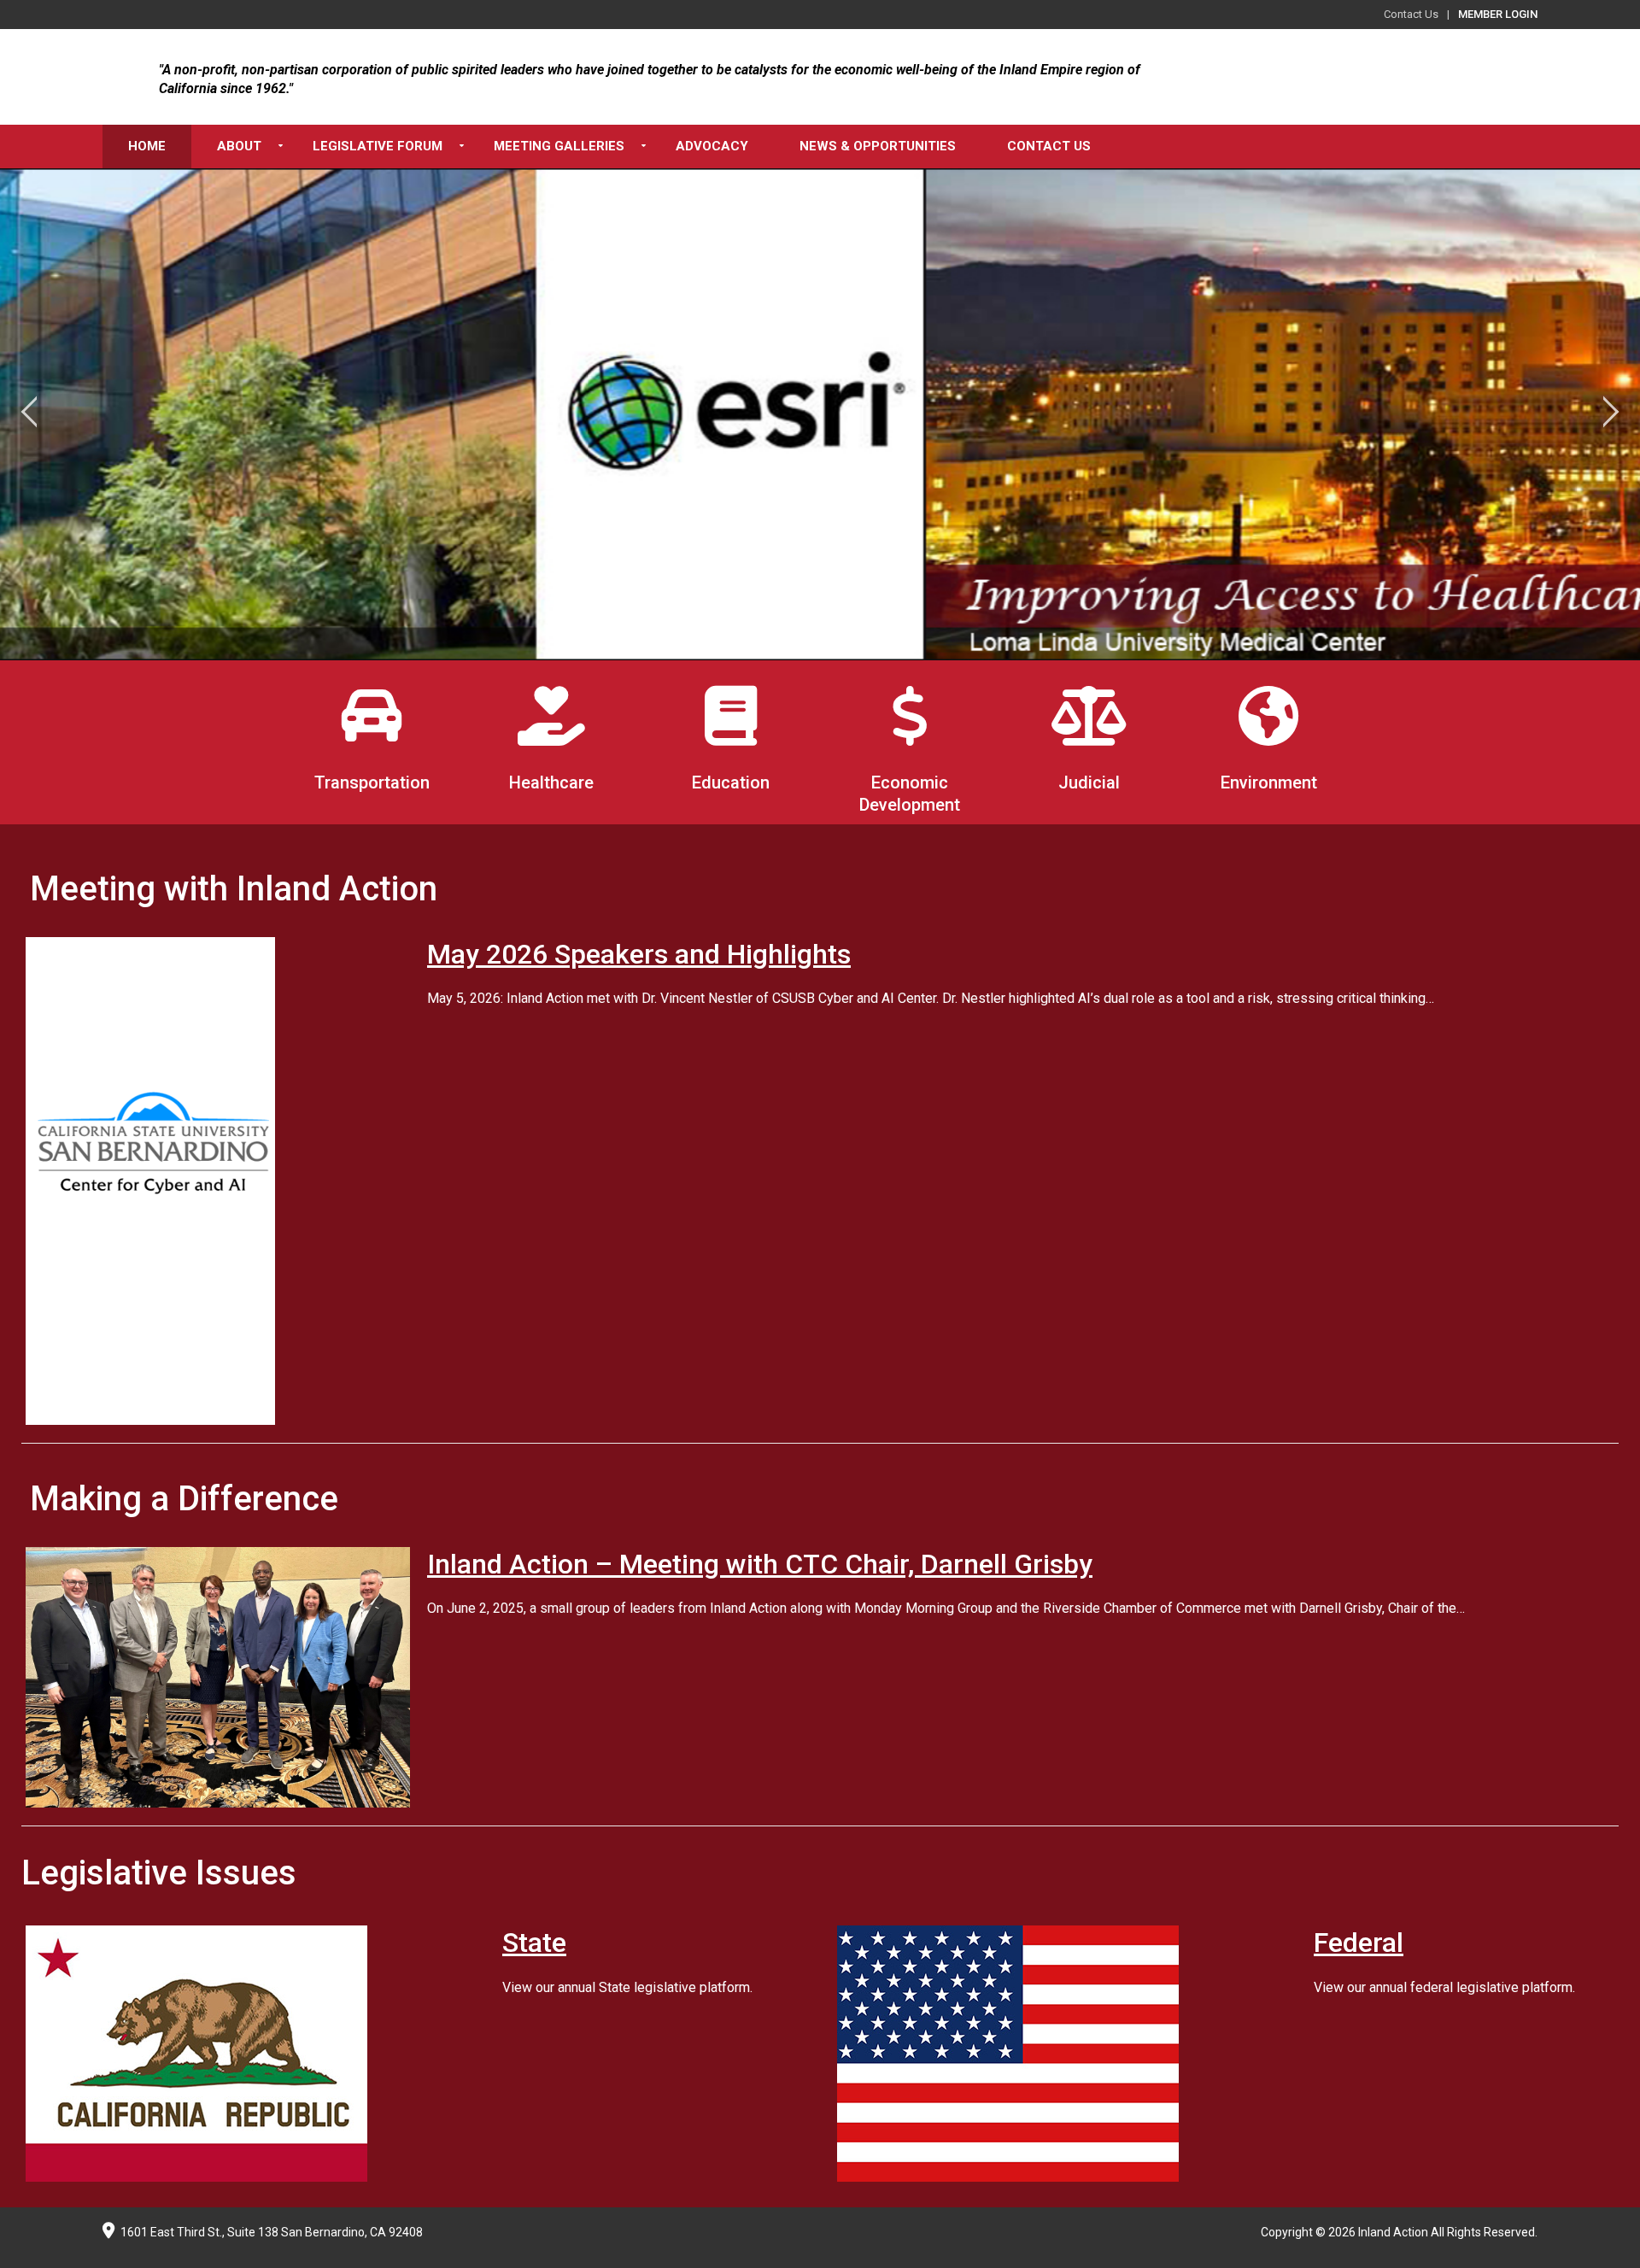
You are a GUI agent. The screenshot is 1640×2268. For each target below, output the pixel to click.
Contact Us (1411, 14)
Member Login (1498, 14)
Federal (1359, 1943)
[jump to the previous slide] (30, 414)
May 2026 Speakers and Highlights (639, 954)
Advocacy (712, 146)
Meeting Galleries (559, 146)
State (534, 1943)
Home (147, 146)
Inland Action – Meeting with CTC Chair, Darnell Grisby (760, 1564)
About (239, 146)
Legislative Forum (378, 146)
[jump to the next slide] (1610, 414)
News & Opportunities (878, 146)
